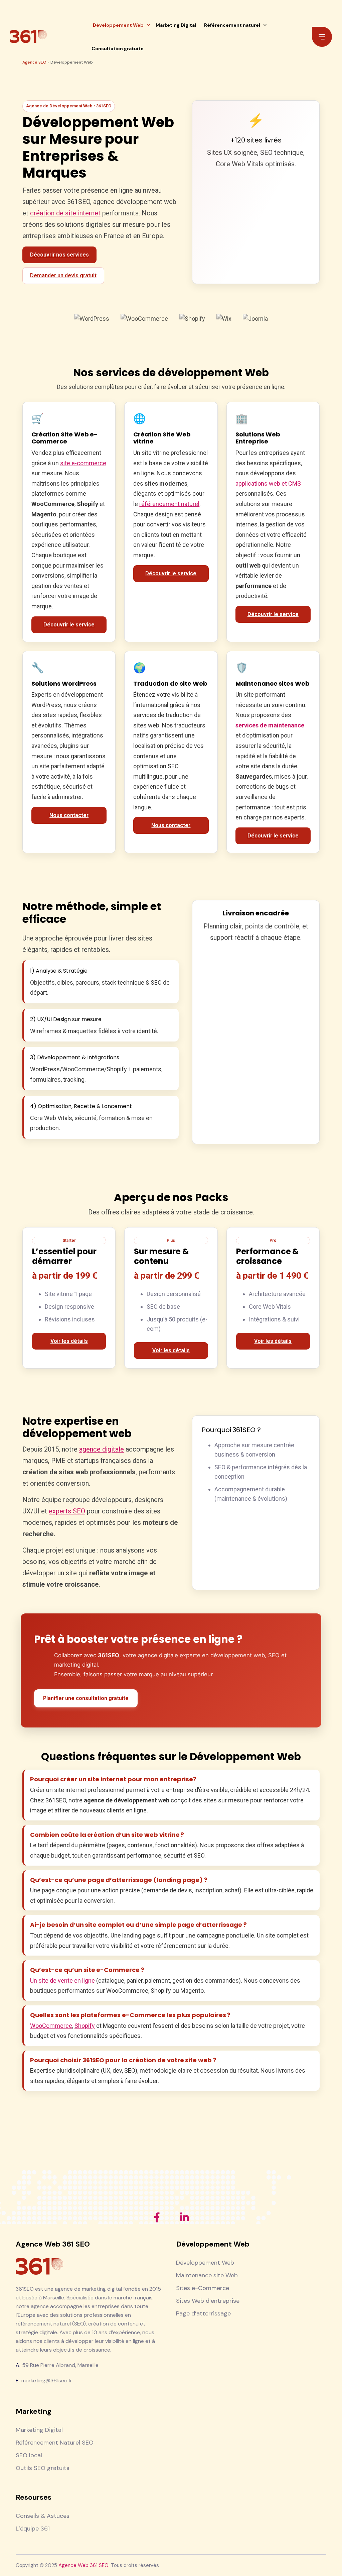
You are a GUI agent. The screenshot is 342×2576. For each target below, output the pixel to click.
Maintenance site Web (207, 2275)
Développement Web (118, 25)
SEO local (29, 2455)
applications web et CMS (268, 483)
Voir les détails (69, 1341)
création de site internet (65, 213)
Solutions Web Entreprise (258, 438)
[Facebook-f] (157, 2217)
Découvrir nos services (59, 255)
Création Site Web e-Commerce (64, 438)
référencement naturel (169, 504)
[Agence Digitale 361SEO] (28, 37)
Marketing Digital (176, 25)
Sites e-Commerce (203, 2288)
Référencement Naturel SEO (55, 2443)
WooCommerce (51, 2026)
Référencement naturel (232, 25)
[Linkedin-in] (184, 2217)
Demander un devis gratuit (63, 275)
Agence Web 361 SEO (83, 2565)
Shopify (85, 2026)
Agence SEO (34, 62)
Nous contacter (69, 815)
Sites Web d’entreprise (208, 2301)
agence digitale (102, 1449)
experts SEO (67, 1511)
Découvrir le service (69, 625)
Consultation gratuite (118, 48)
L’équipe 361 (33, 2529)
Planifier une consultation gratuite (86, 1698)
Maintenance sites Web (273, 684)
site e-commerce (83, 463)
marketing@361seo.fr (47, 2381)
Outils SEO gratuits (43, 2468)
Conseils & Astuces (43, 2516)
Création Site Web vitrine (162, 438)
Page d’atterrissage (203, 2313)
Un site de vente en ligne (62, 1980)
